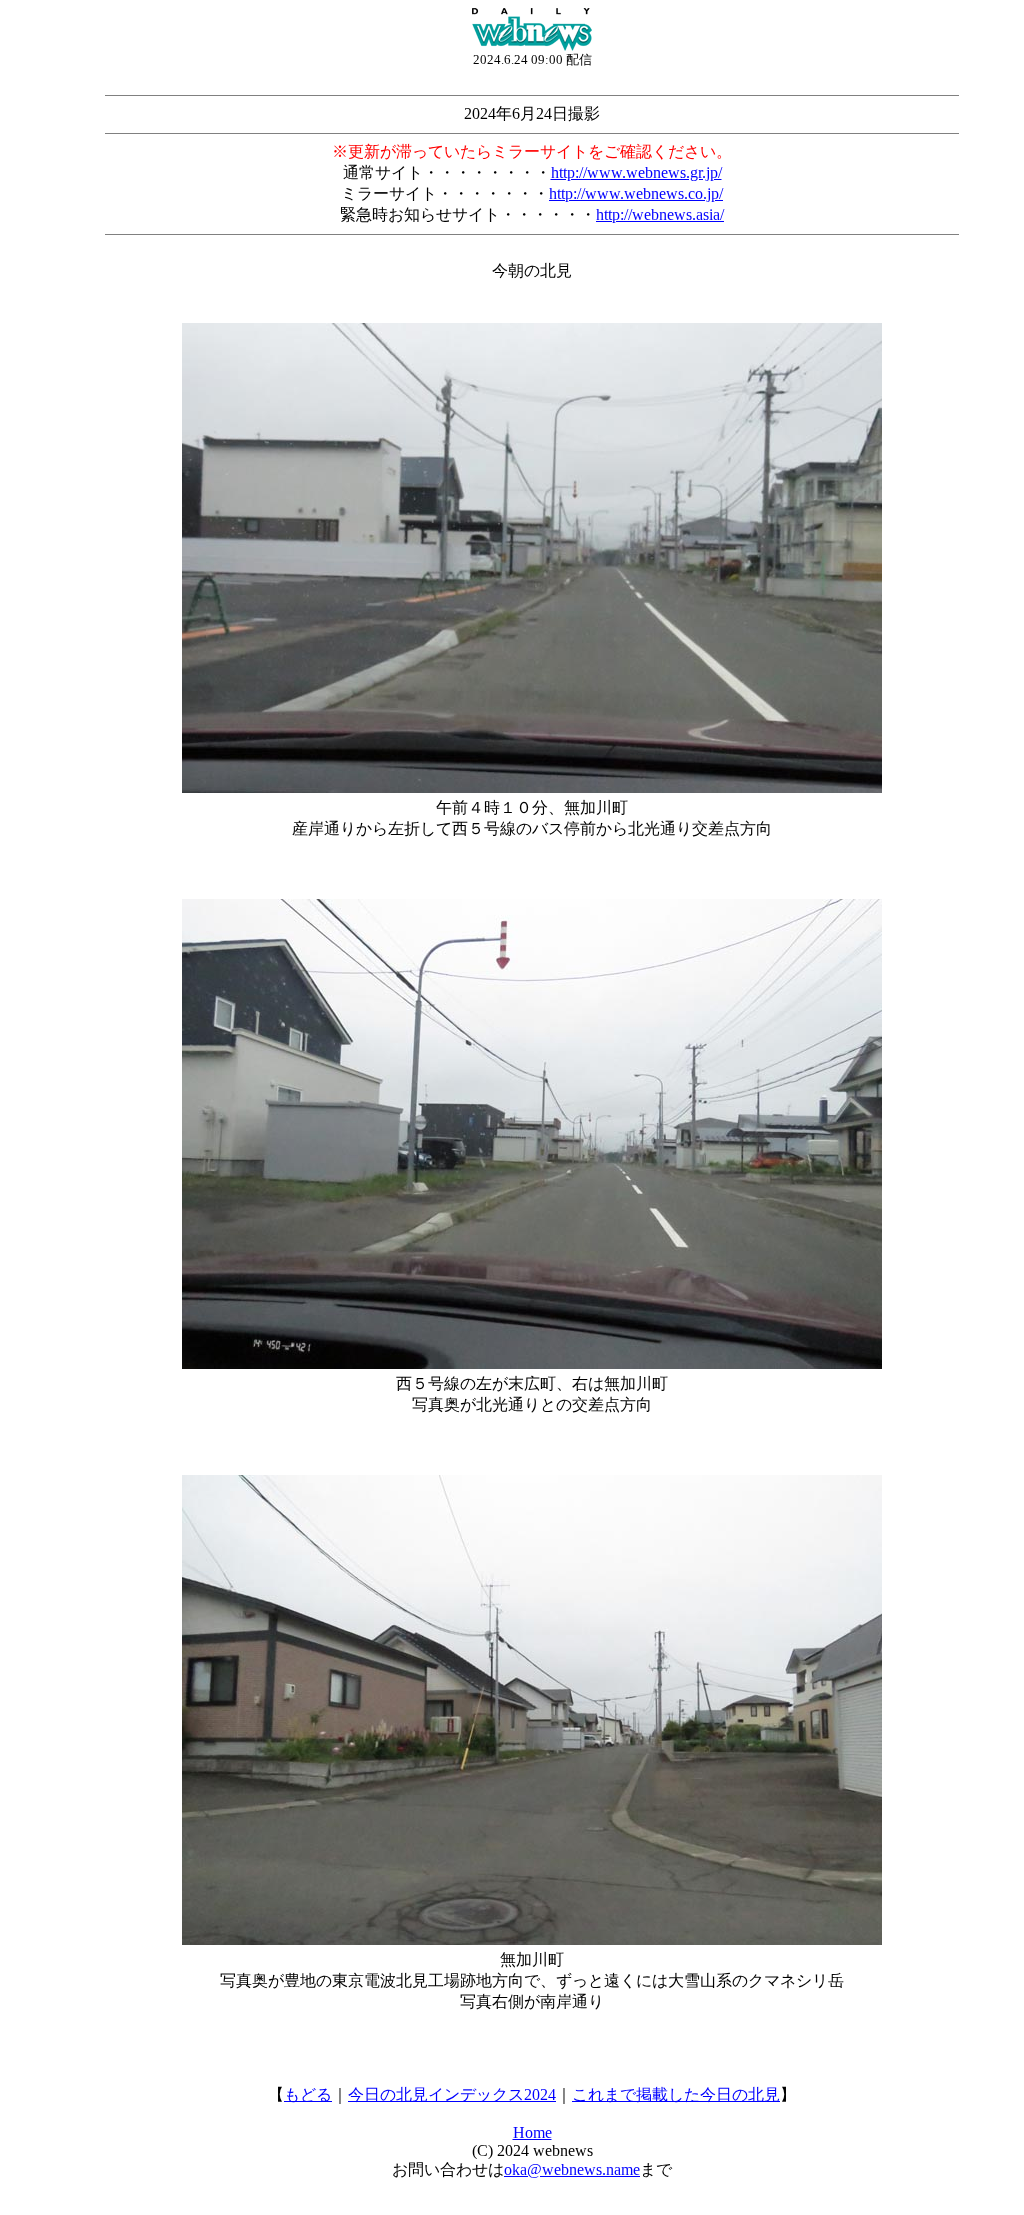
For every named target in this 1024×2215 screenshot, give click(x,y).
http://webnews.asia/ (660, 214)
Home (532, 2132)
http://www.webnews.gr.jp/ (636, 172)
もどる (308, 2094)
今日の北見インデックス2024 (452, 2094)
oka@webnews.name (572, 2169)
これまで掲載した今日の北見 (676, 2094)
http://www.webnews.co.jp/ (636, 193)
